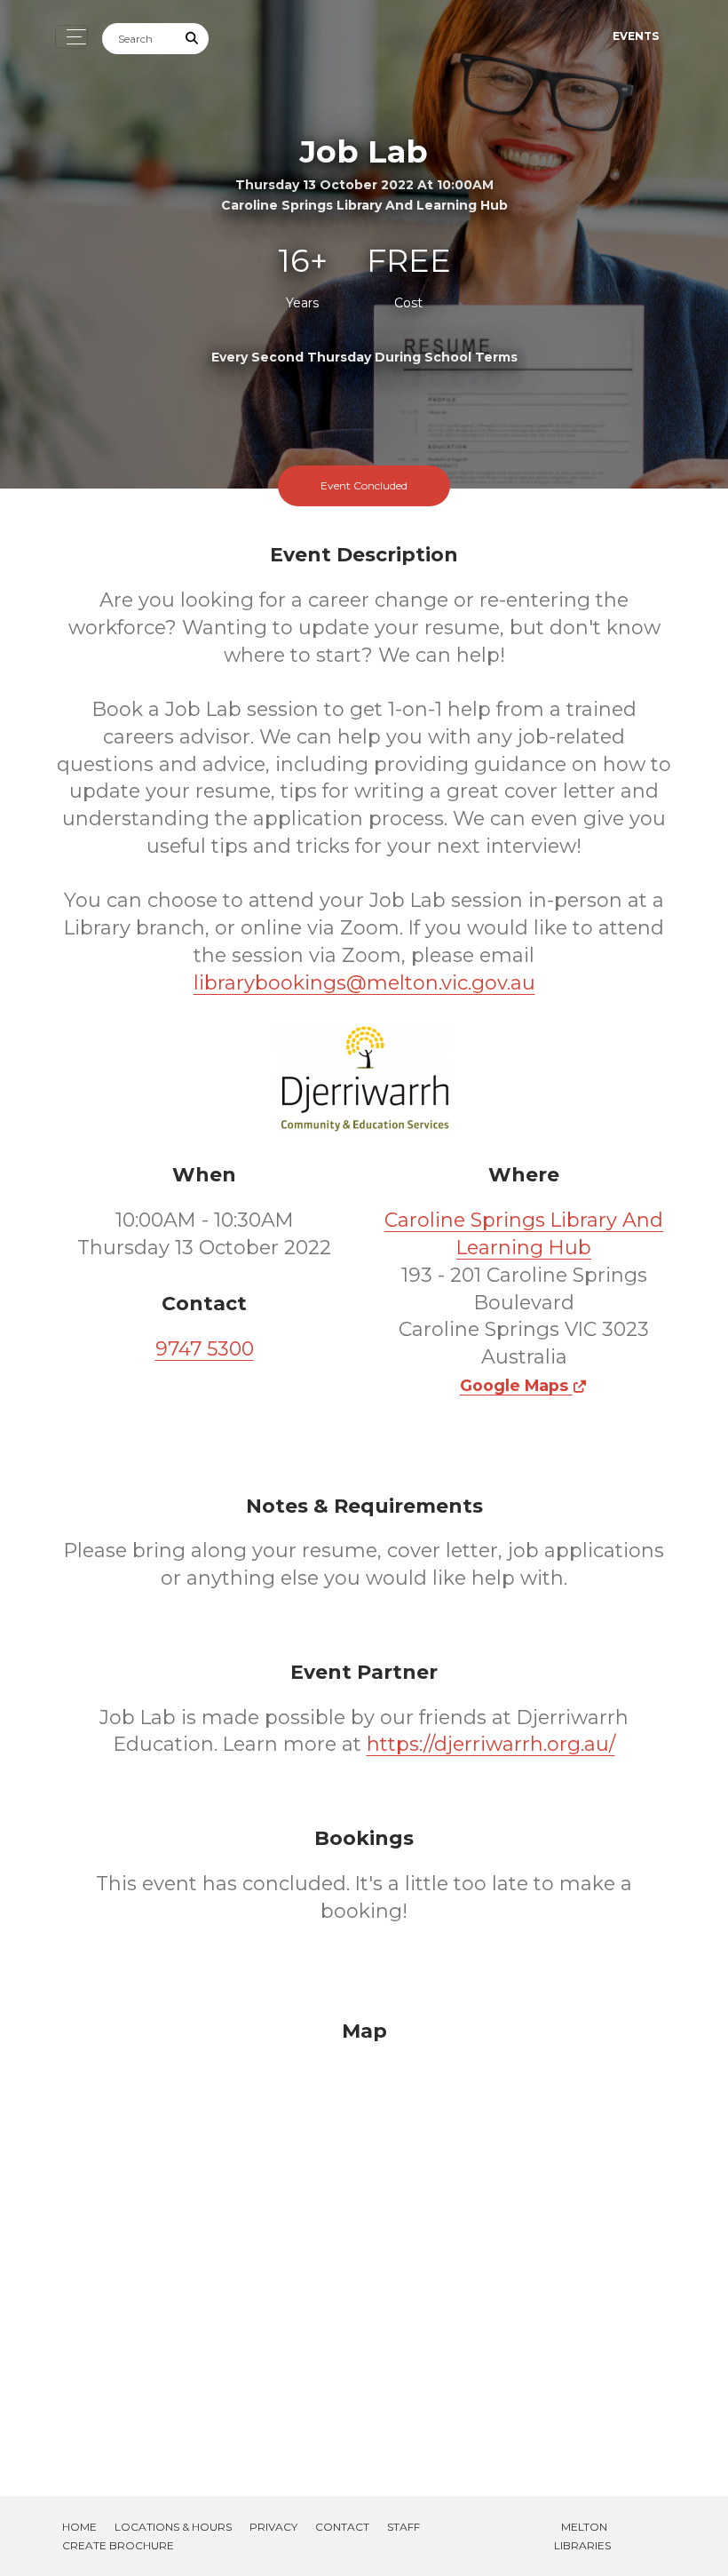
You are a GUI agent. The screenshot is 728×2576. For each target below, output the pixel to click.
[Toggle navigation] (71, 37)
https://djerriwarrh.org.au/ (491, 1744)
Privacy (273, 2527)
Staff (404, 2527)
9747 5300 (205, 1349)
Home (79, 2527)
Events (636, 36)
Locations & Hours (173, 2527)
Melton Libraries (582, 2536)
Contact (342, 2527)
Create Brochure (118, 2545)
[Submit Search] (193, 39)
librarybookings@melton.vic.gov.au (364, 983)
